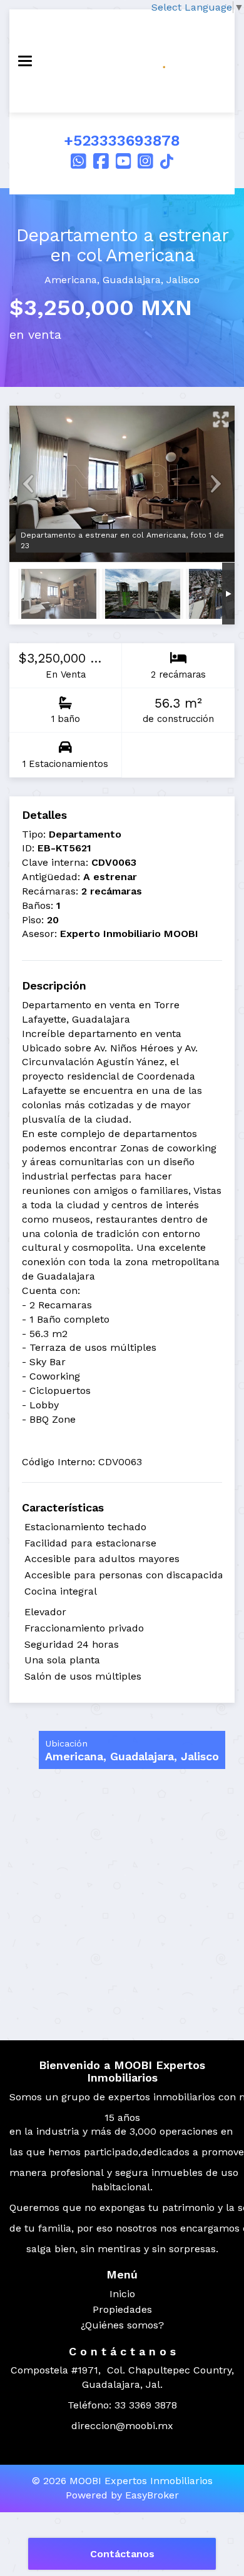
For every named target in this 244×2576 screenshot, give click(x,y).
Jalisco (183, 280)
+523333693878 (122, 141)
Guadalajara (132, 280)
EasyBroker (152, 2495)
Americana (71, 280)
